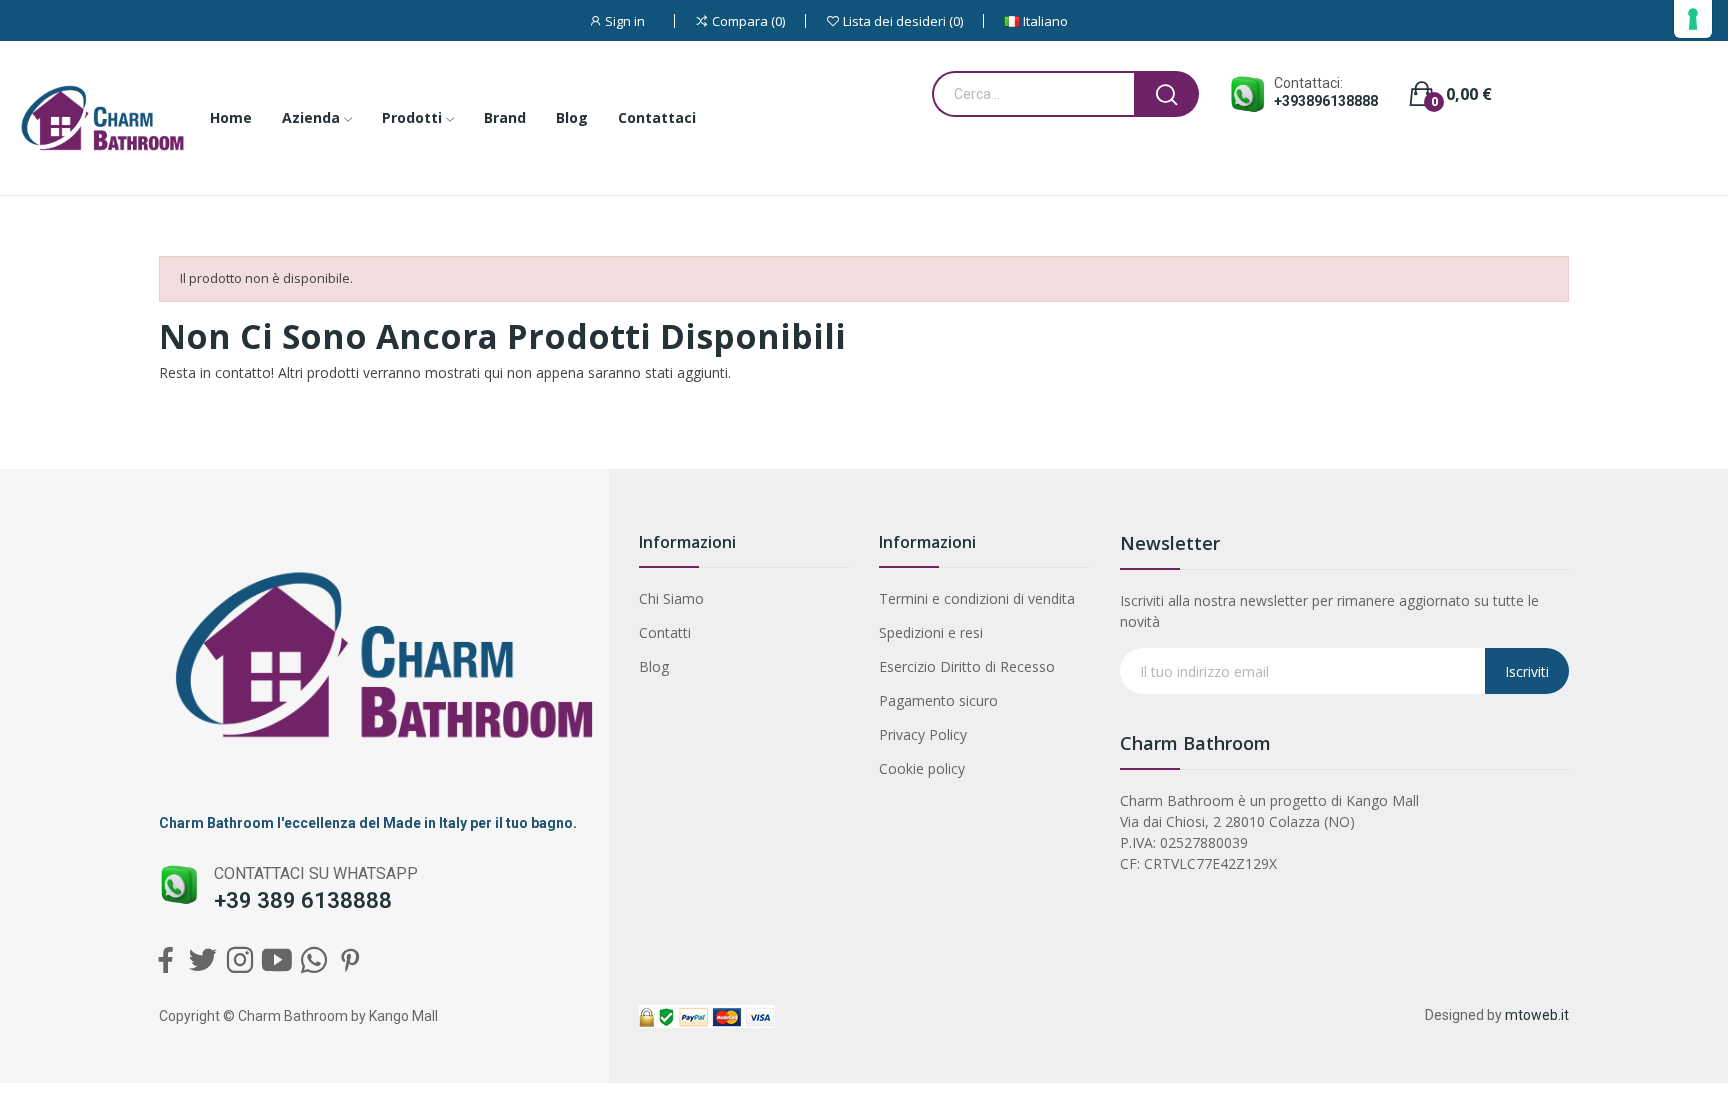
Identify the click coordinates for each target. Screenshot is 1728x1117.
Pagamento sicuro (938, 700)
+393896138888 (1326, 101)
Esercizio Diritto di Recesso (967, 666)
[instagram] (239, 960)
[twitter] (202, 960)
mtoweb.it (1537, 1015)
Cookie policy (922, 768)
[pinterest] (350, 960)
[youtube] (276, 960)
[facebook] (165, 960)
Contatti (665, 632)
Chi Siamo (671, 598)
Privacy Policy (923, 734)
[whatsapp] (313, 960)
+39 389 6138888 (303, 900)
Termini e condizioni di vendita (977, 598)
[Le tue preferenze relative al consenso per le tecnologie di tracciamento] (1693, 19)
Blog (654, 666)
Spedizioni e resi (931, 632)
